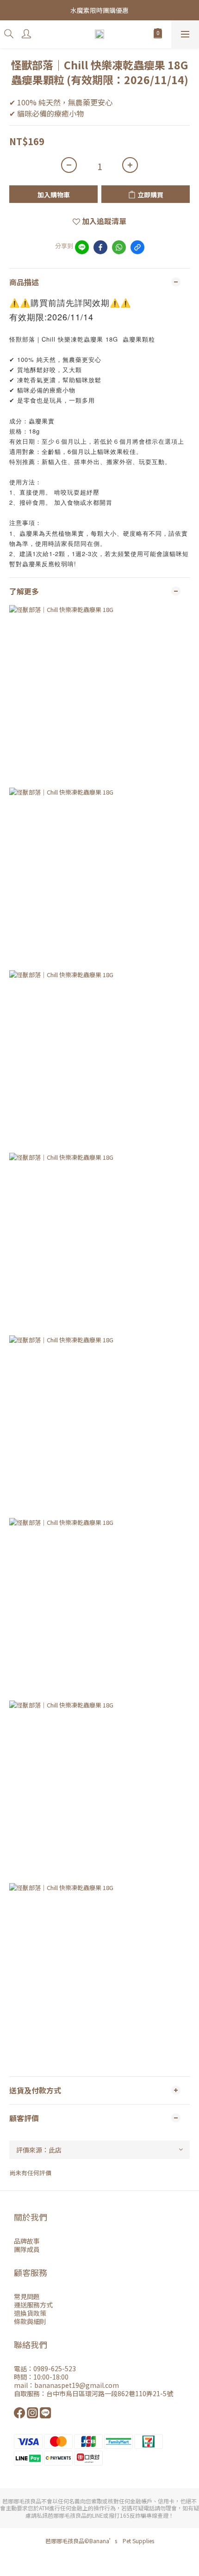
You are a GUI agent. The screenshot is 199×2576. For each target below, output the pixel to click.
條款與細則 (30, 2321)
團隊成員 (27, 2249)
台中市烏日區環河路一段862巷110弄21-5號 (110, 2393)
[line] (82, 247)
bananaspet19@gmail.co (73, 2385)
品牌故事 (27, 2241)
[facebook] (100, 247)
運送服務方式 (33, 2305)
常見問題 (27, 2296)
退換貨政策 (30, 2313)
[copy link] (137, 247)
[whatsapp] (119, 247)
